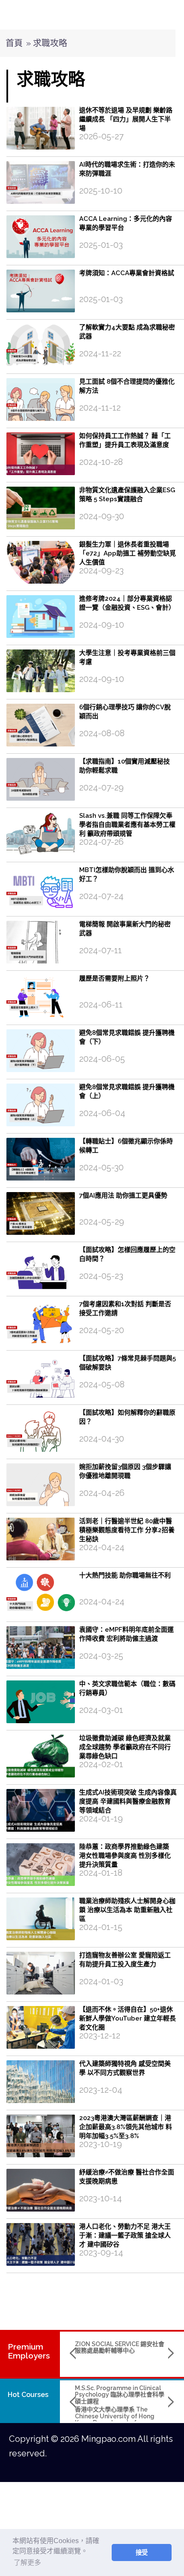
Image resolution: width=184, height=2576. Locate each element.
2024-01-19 (101, 1818)
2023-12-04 (101, 2090)
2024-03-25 (101, 1656)
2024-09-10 (102, 625)
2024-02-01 (101, 1764)
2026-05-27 (101, 136)
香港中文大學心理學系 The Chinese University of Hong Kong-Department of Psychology (115, 2419)
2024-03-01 (101, 1710)
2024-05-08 (102, 1384)
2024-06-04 (102, 1113)
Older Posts (95, 2287)
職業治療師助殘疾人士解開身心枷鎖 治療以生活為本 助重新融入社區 (127, 1910)
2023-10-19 (101, 2144)
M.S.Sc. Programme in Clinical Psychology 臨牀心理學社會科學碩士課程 (120, 2395)
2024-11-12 (100, 408)
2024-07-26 (101, 842)
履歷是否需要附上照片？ (114, 978)
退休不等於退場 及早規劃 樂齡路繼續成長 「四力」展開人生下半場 (126, 119)
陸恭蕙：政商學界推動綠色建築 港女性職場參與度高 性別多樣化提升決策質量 (125, 1856)
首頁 (14, 43)
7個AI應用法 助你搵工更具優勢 (123, 1195)
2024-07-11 (101, 950)
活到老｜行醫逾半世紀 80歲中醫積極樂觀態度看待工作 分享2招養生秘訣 (127, 1530)
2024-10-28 (101, 462)
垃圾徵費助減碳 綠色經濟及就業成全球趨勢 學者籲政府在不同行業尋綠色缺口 (125, 1747)
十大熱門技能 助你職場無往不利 (125, 1575)
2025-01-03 (101, 245)
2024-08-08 (102, 733)
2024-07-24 (101, 896)
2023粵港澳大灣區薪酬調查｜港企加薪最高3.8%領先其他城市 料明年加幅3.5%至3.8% (126, 2127)
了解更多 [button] (27, 2563)
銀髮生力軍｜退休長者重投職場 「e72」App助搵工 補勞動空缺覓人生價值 (128, 553)
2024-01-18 (101, 1873)
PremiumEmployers (29, 2351)
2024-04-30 (102, 1439)
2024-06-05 (102, 1059)
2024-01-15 (101, 1927)
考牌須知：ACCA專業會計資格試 (127, 273)
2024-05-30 (101, 1167)
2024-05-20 (102, 1330)
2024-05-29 (102, 1222)
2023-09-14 (101, 2253)
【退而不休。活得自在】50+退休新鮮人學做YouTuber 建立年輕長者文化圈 (128, 2018)
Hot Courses (28, 2395)
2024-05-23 (101, 1276)
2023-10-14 (101, 2198)
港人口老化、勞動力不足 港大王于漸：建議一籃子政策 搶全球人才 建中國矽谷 (125, 2235)
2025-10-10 (101, 191)
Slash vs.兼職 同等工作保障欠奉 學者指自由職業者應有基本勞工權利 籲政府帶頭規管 (127, 825)
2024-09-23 (101, 570)
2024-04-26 (102, 1493)
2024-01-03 (101, 1981)
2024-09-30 (102, 516)
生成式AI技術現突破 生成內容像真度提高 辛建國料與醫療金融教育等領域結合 (128, 1801)
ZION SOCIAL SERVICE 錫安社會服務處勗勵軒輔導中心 (120, 2347)
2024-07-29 (101, 787)
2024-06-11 (101, 1005)
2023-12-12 (100, 2036)
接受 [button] (142, 2553)
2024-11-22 (100, 353)
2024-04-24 (102, 1547)
